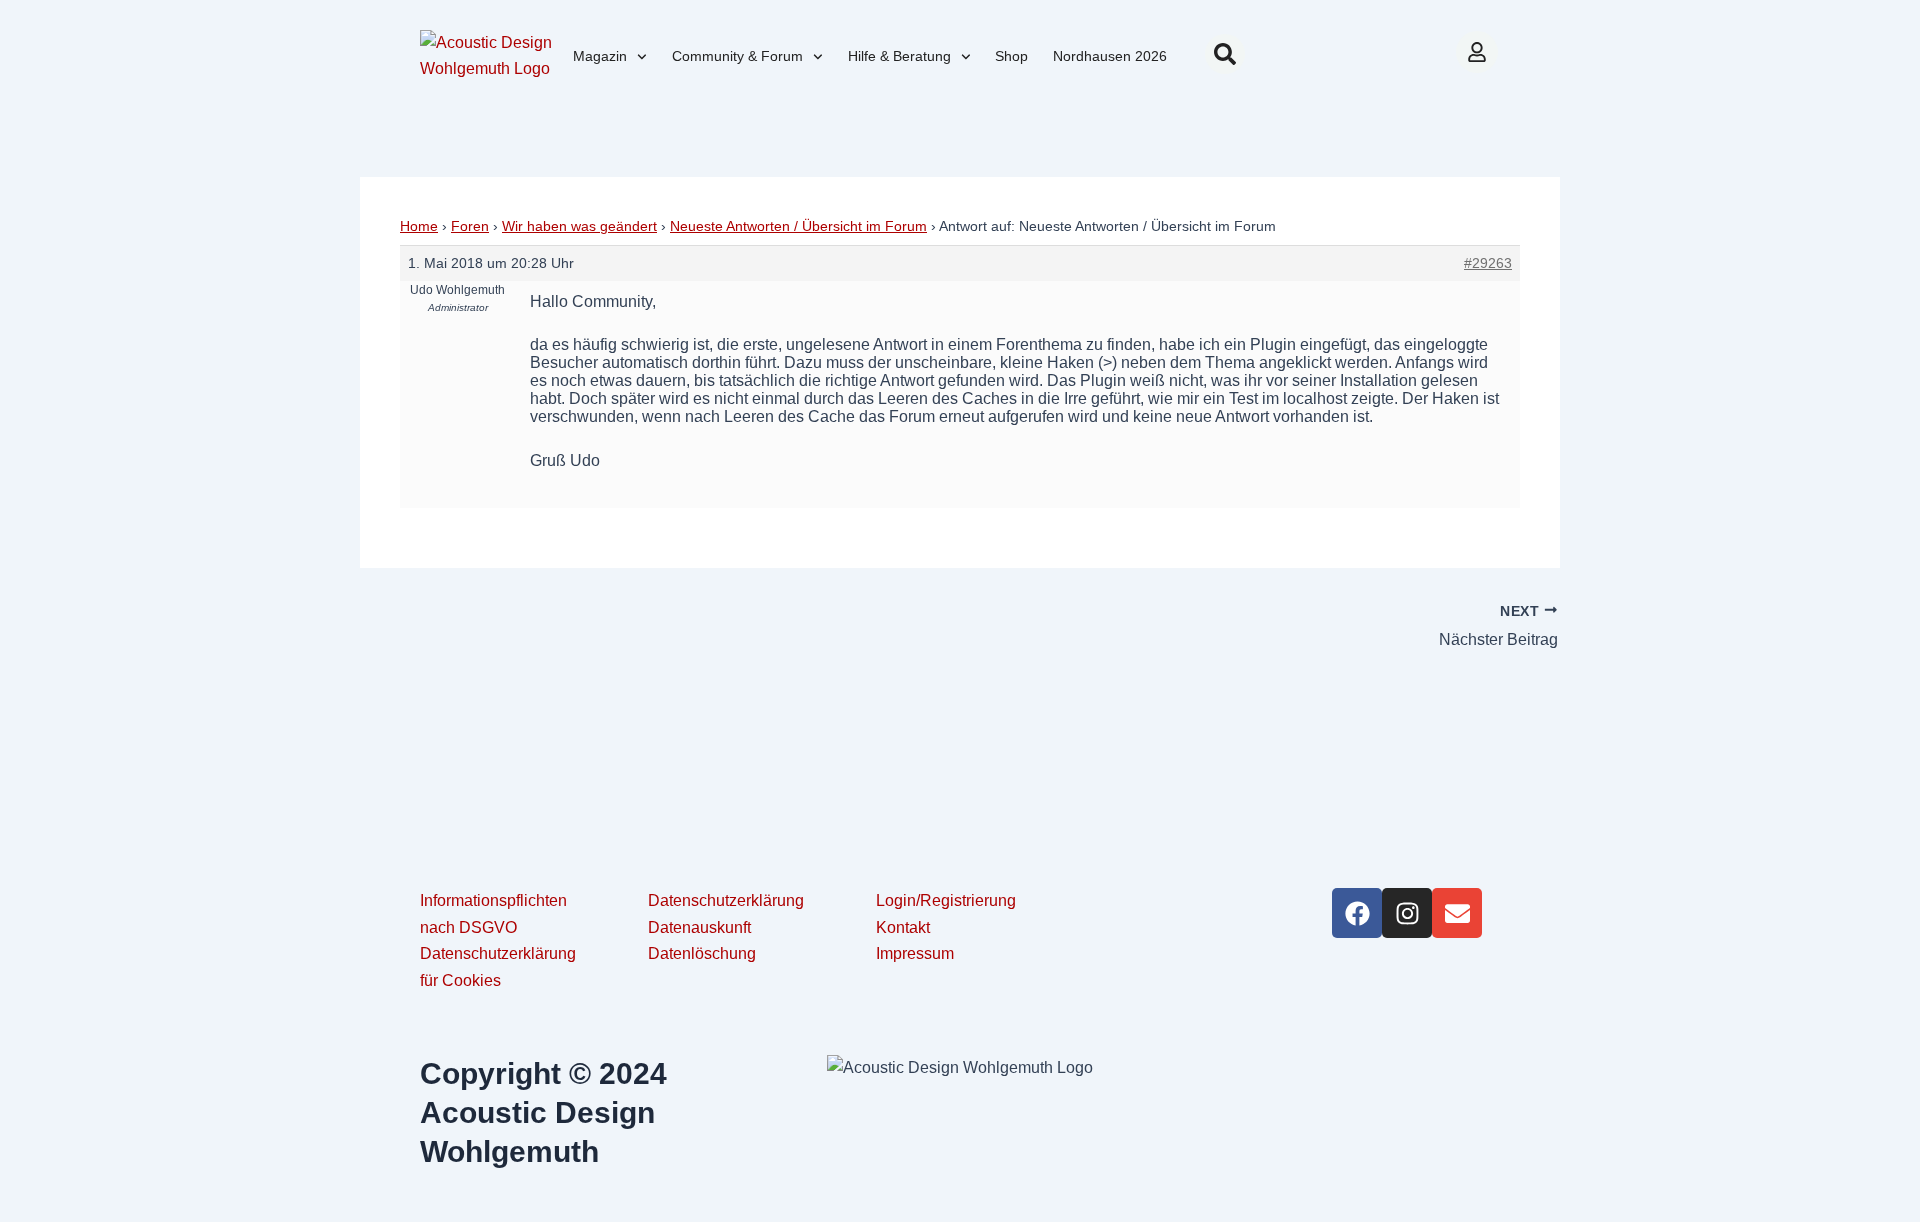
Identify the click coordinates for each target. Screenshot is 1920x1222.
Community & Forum (737, 56)
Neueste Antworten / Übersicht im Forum (798, 226)
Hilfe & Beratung (899, 56)
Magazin (600, 56)
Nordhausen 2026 (1110, 56)
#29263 (1488, 263)
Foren (470, 226)
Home (419, 226)
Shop (1011, 56)
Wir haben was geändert (579, 226)
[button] (1225, 54)
